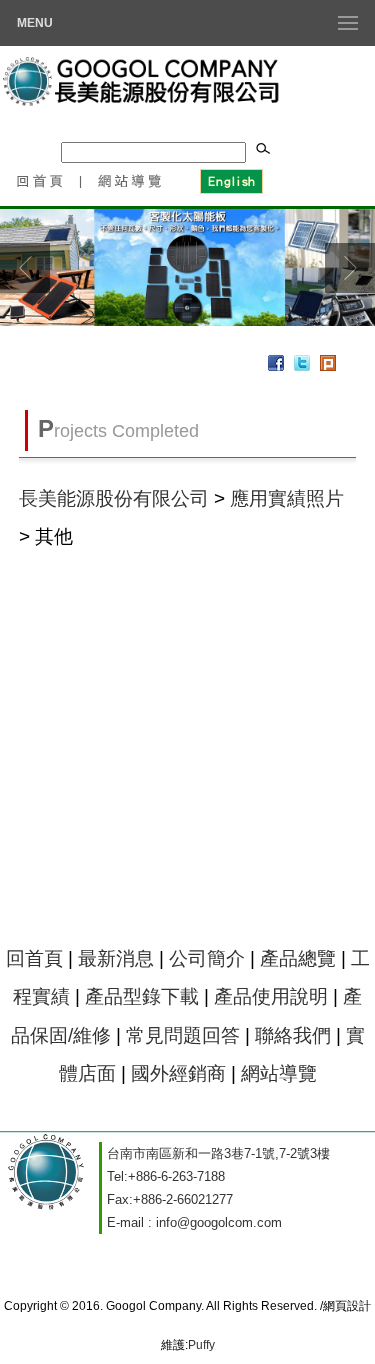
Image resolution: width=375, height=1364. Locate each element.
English (230, 180)
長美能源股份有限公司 (114, 498)
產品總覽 (298, 958)
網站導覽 (131, 180)
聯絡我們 (293, 1035)
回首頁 (39, 180)
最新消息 (116, 958)
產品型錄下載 (142, 996)
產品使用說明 (271, 996)
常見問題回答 (183, 1035)
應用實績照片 (287, 498)
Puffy (201, 1345)
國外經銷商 (178, 1073)
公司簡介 (207, 958)
